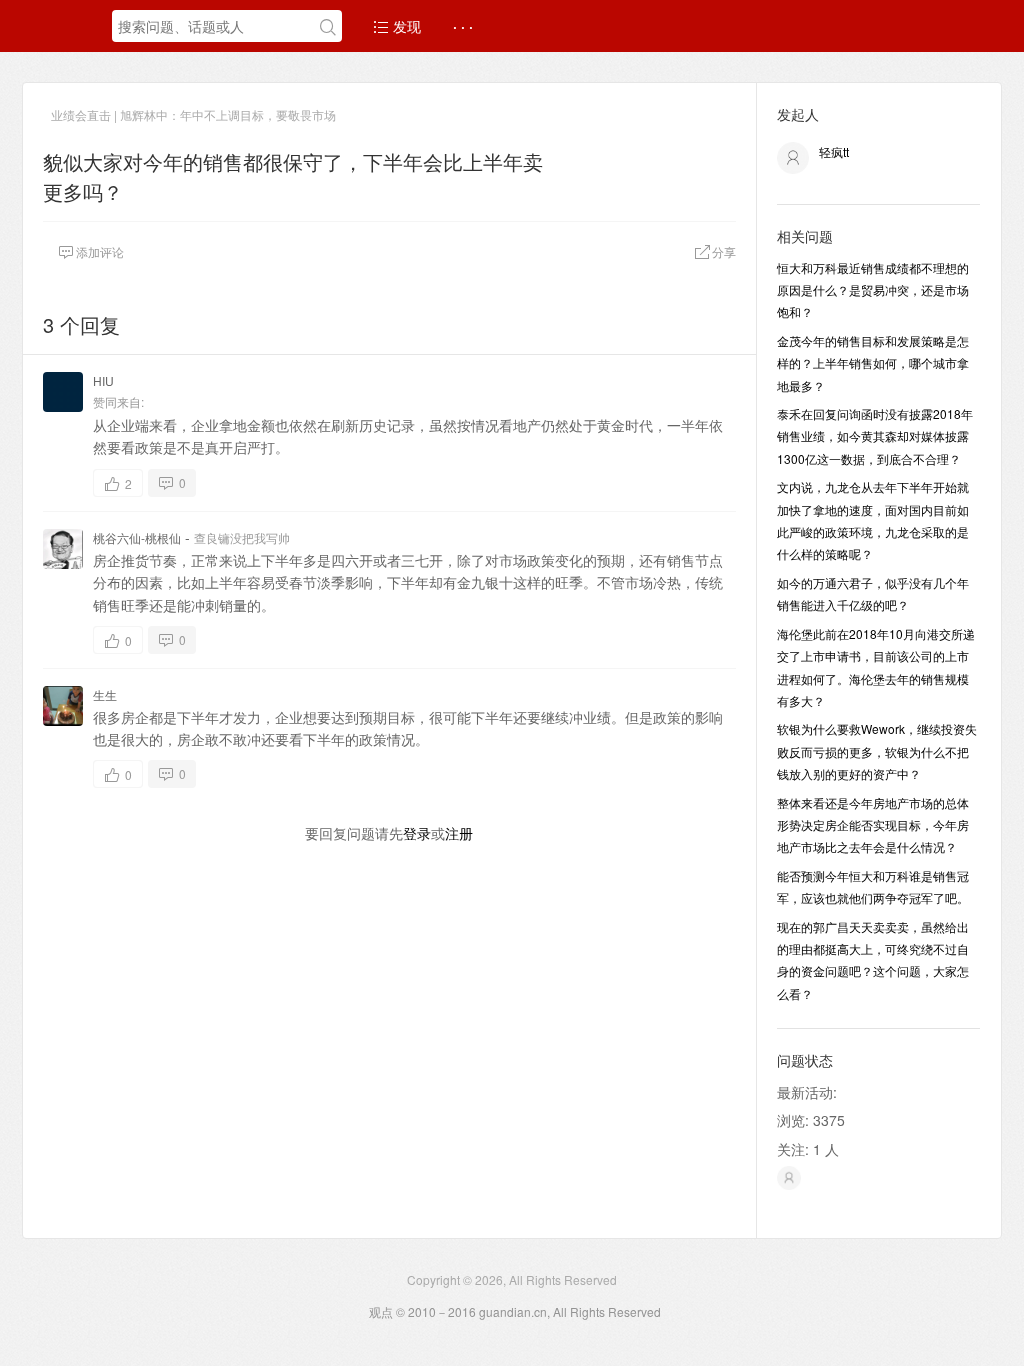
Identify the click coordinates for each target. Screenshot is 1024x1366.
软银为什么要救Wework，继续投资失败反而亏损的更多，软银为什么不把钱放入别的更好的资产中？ (877, 751)
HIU (103, 380)
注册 (459, 833)
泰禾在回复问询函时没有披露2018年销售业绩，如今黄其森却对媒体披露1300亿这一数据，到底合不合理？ (875, 436)
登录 (417, 833)
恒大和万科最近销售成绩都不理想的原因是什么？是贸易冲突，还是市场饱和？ (873, 290)
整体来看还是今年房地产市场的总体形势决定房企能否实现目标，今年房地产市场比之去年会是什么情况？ (873, 825)
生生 (105, 694)
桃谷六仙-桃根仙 (137, 537)
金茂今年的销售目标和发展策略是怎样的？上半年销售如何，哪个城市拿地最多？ (873, 363)
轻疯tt (834, 151)
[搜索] (328, 27)
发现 (405, 26)
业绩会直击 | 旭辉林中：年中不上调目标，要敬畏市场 (193, 114)
